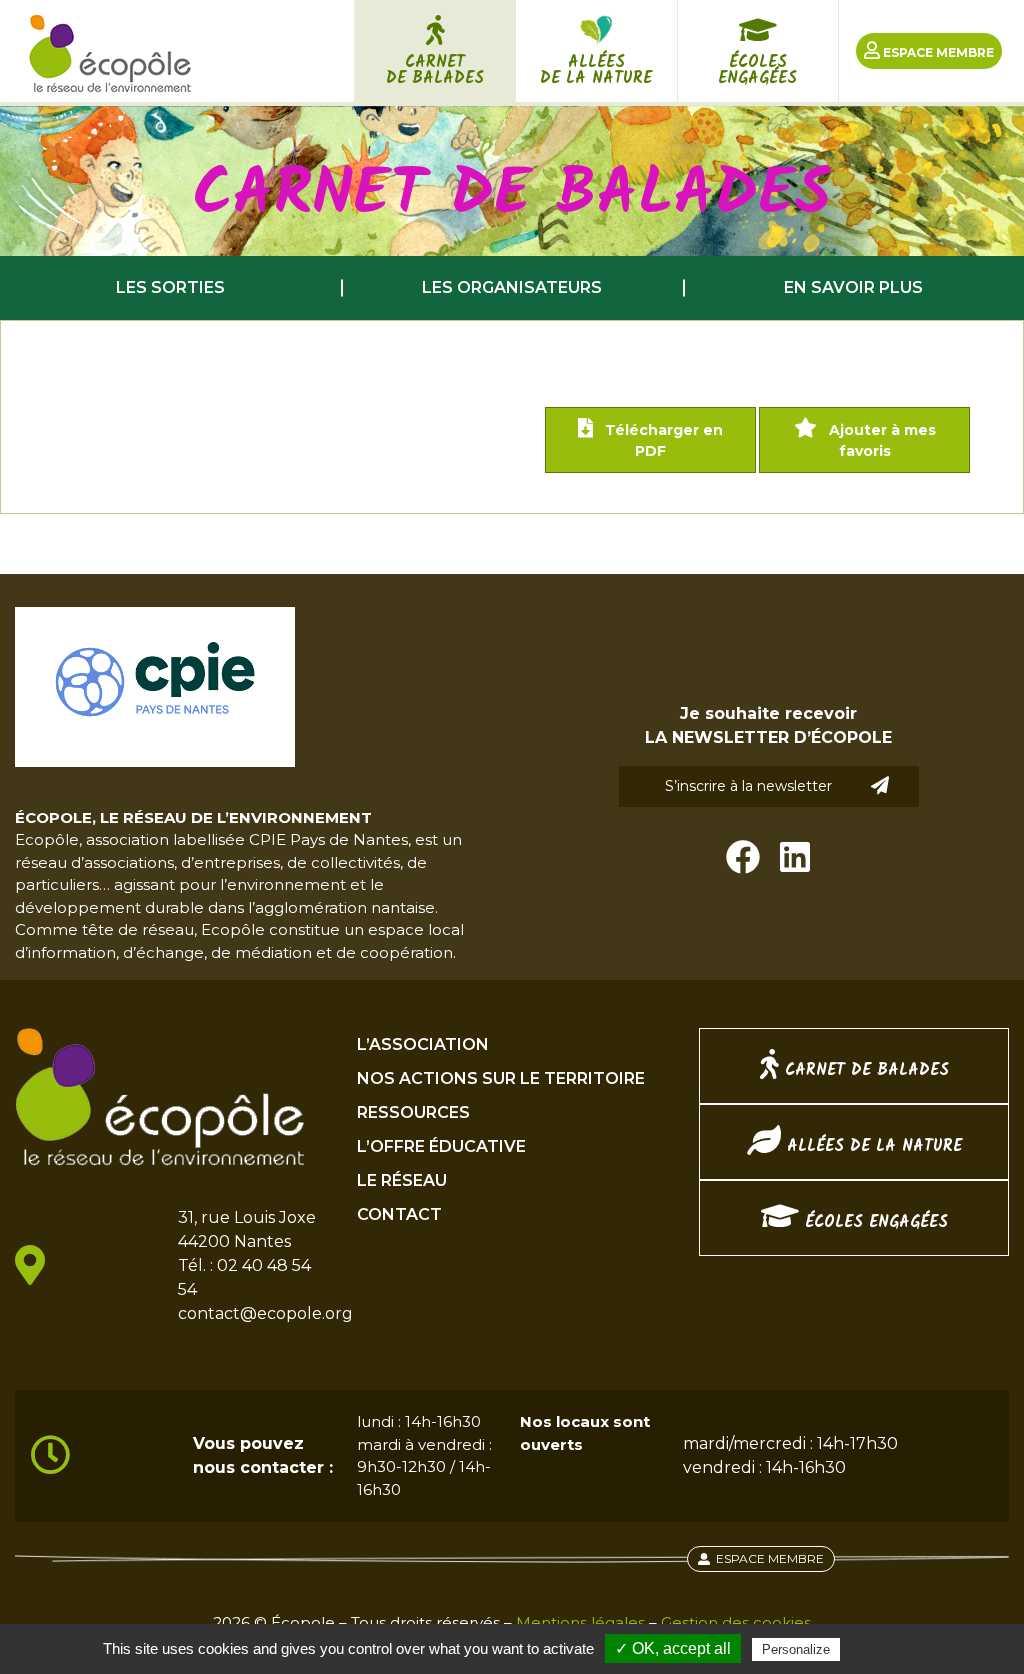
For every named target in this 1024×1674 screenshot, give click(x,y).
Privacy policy (893, 1649)
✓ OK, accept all (673, 1648)
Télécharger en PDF (662, 440)
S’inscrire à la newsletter (748, 786)
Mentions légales (580, 1622)
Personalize (796, 1649)
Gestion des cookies (736, 1622)
